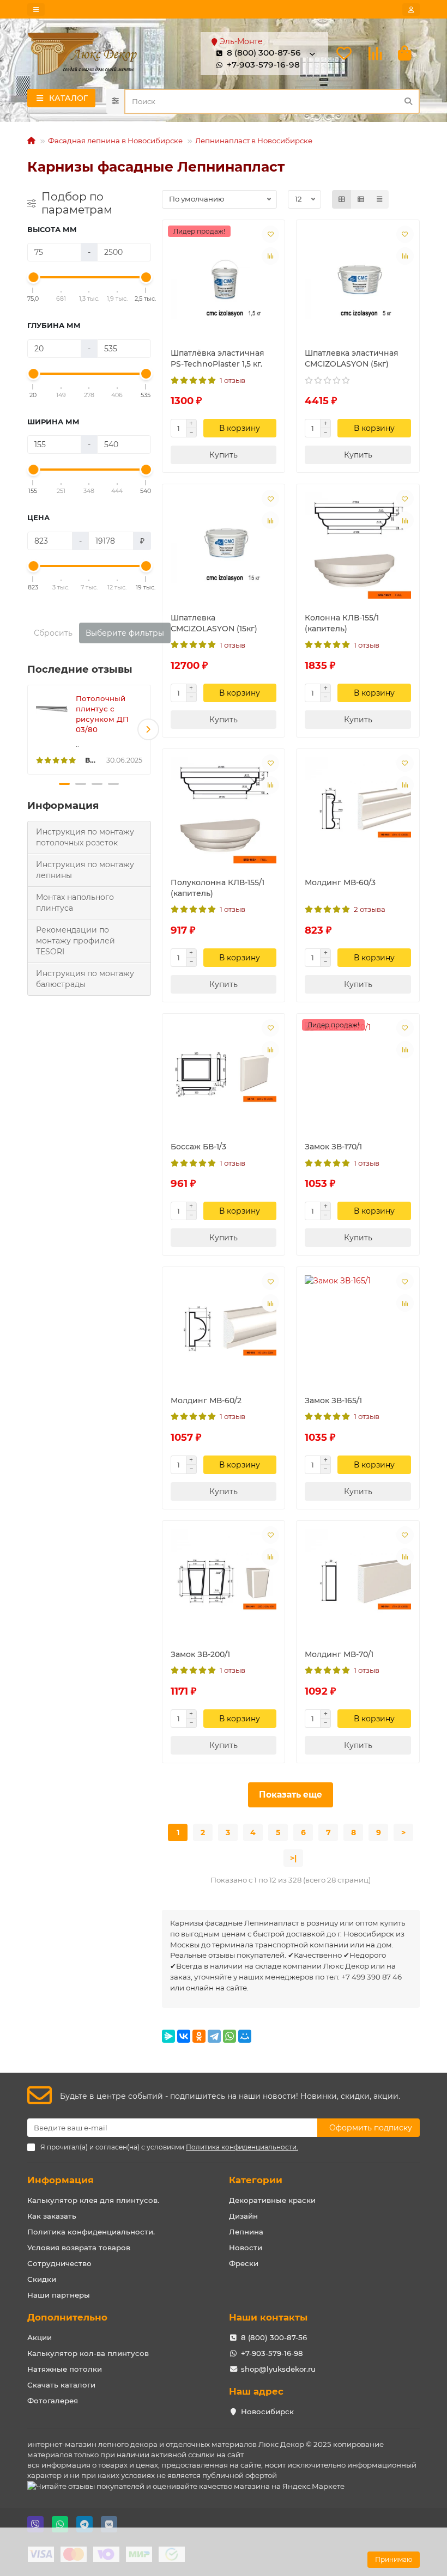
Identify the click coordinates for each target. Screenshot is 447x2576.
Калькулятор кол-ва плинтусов (88, 2353)
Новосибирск (267, 2411)
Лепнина (246, 2232)
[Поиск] (408, 101)
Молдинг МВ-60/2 (206, 1400)
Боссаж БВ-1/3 (198, 1147)
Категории (256, 2180)
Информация (61, 2180)
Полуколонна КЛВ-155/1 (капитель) (218, 888)
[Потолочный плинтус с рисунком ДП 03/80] (52, 709)
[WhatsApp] (229, 2036)
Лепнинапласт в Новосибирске (254, 141)
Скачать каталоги (61, 2385)
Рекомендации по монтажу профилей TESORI (75, 941)
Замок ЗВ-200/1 (200, 1654)
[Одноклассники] (199, 2036)
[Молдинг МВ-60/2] (224, 1328)
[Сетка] (342, 199)
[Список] (361, 199)
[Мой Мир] (245, 2036)
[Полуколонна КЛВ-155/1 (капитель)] (224, 810)
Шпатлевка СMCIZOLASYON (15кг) (214, 623)
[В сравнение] (270, 256)
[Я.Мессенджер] (168, 2036)
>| (293, 1858)
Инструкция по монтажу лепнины (85, 870)
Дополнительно (67, 2317)
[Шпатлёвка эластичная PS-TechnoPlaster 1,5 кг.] (224, 281)
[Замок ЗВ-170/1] (358, 1075)
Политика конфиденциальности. (91, 2232)
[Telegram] (214, 2036)
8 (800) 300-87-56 (274, 2337)
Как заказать (52, 2216)
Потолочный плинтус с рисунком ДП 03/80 (102, 714)
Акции (40, 2337)
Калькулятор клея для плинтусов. (93, 2200)
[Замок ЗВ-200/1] (224, 1582)
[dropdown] (36, 10)
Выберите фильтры (125, 633)
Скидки (42, 2279)
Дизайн (243, 2216)
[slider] (33, 277)
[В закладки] (270, 234)
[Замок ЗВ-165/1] (358, 1328)
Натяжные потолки (65, 2369)
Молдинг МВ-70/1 (339, 1654)
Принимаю (394, 2559)
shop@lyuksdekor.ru (278, 2369)
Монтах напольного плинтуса (75, 903)
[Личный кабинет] (411, 10)
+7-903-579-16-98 (263, 65)
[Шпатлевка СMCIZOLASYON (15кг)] (224, 546)
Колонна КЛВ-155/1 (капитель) (342, 623)
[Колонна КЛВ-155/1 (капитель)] (358, 546)
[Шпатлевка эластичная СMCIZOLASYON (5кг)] (358, 281)
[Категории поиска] (115, 101)
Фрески (244, 2263)
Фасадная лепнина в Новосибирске (115, 141)
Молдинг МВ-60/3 (340, 882)
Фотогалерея (53, 2401)
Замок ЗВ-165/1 (333, 1400)
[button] (30, 729)
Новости (246, 2248)
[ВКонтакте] (184, 2036)
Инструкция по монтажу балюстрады (85, 979)
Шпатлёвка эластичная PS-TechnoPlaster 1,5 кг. (218, 358)
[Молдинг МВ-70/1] (358, 1582)
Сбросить (53, 633)
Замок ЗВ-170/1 (333, 1147)
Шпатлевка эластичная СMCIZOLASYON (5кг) (352, 358)
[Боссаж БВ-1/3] (224, 1075)
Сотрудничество (59, 2263)
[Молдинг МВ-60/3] (358, 810)
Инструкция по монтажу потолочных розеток (85, 837)
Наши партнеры (59, 2295)
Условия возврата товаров (79, 2248)
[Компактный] (379, 199)
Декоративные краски (272, 2200)
